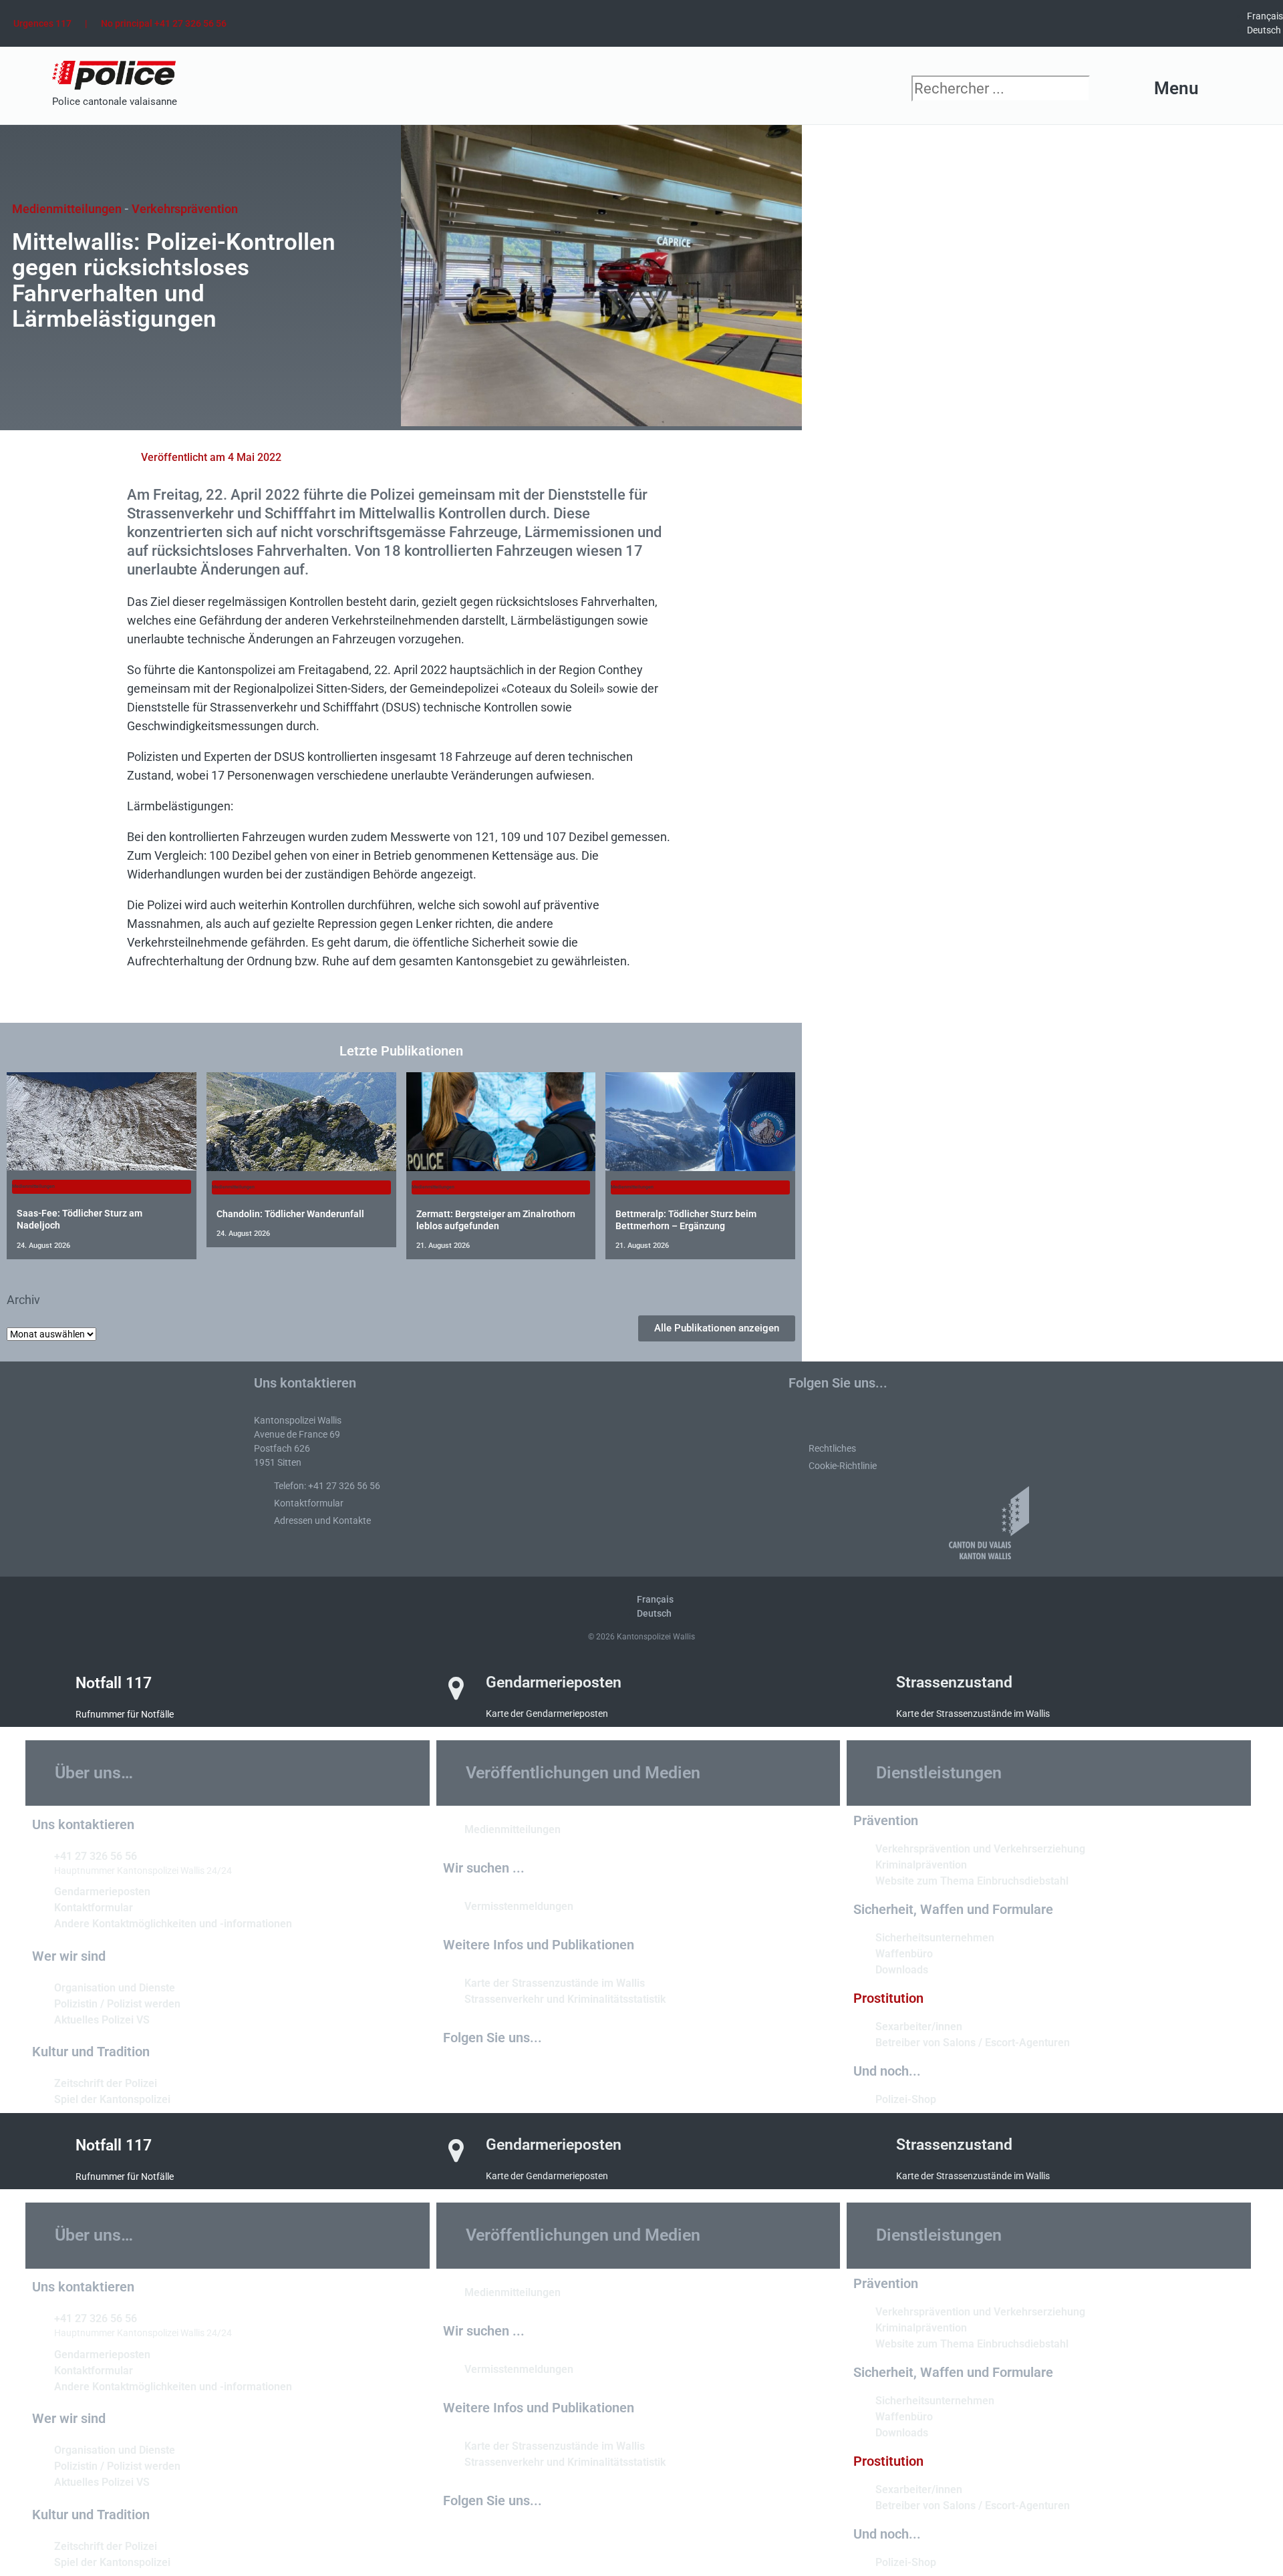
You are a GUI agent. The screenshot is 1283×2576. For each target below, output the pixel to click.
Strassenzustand (954, 1682)
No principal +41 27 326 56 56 (164, 23)
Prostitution (888, 1998)
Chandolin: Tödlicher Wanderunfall (290, 1214)
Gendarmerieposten (554, 1682)
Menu (1176, 88)
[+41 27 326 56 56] (38, 1855)
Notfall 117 (114, 1683)
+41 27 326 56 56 (96, 1856)
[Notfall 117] (46, 1689)
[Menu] (1222, 89)
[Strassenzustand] (867, 1688)
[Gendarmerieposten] (456, 1688)
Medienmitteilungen (67, 209)
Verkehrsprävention (185, 209)
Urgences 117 (42, 23)
